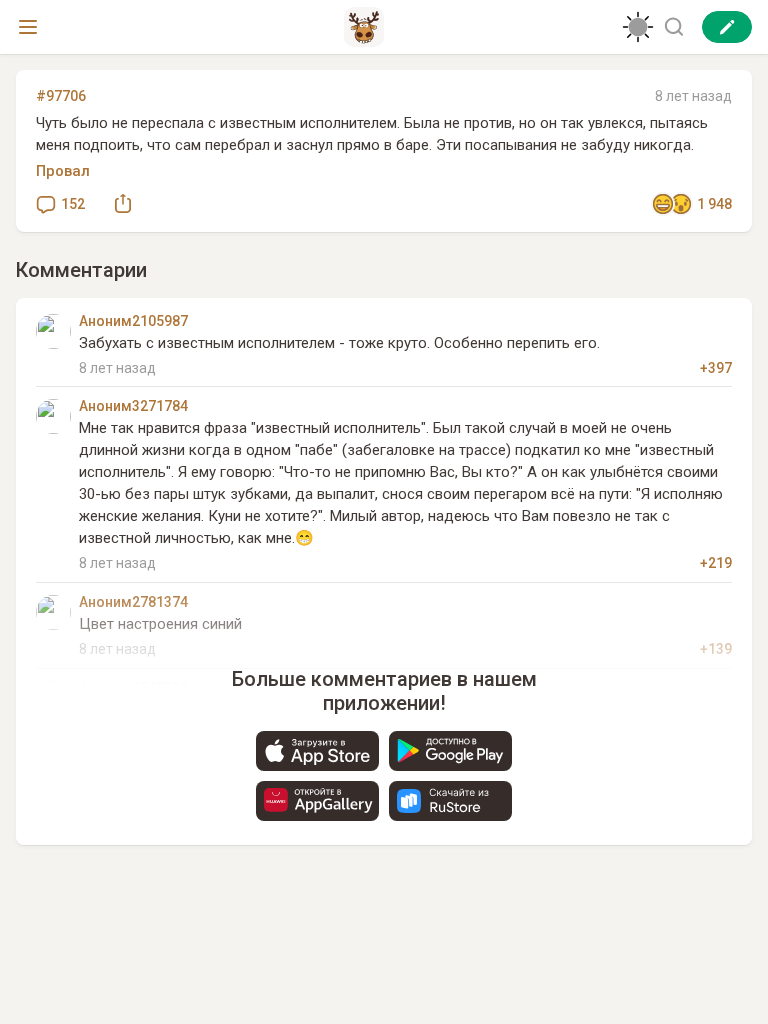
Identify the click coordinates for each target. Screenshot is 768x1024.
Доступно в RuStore (450, 801)
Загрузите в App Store (317, 751)
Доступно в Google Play (450, 751)
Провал (63, 171)
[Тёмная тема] (638, 27)
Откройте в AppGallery (317, 801)
